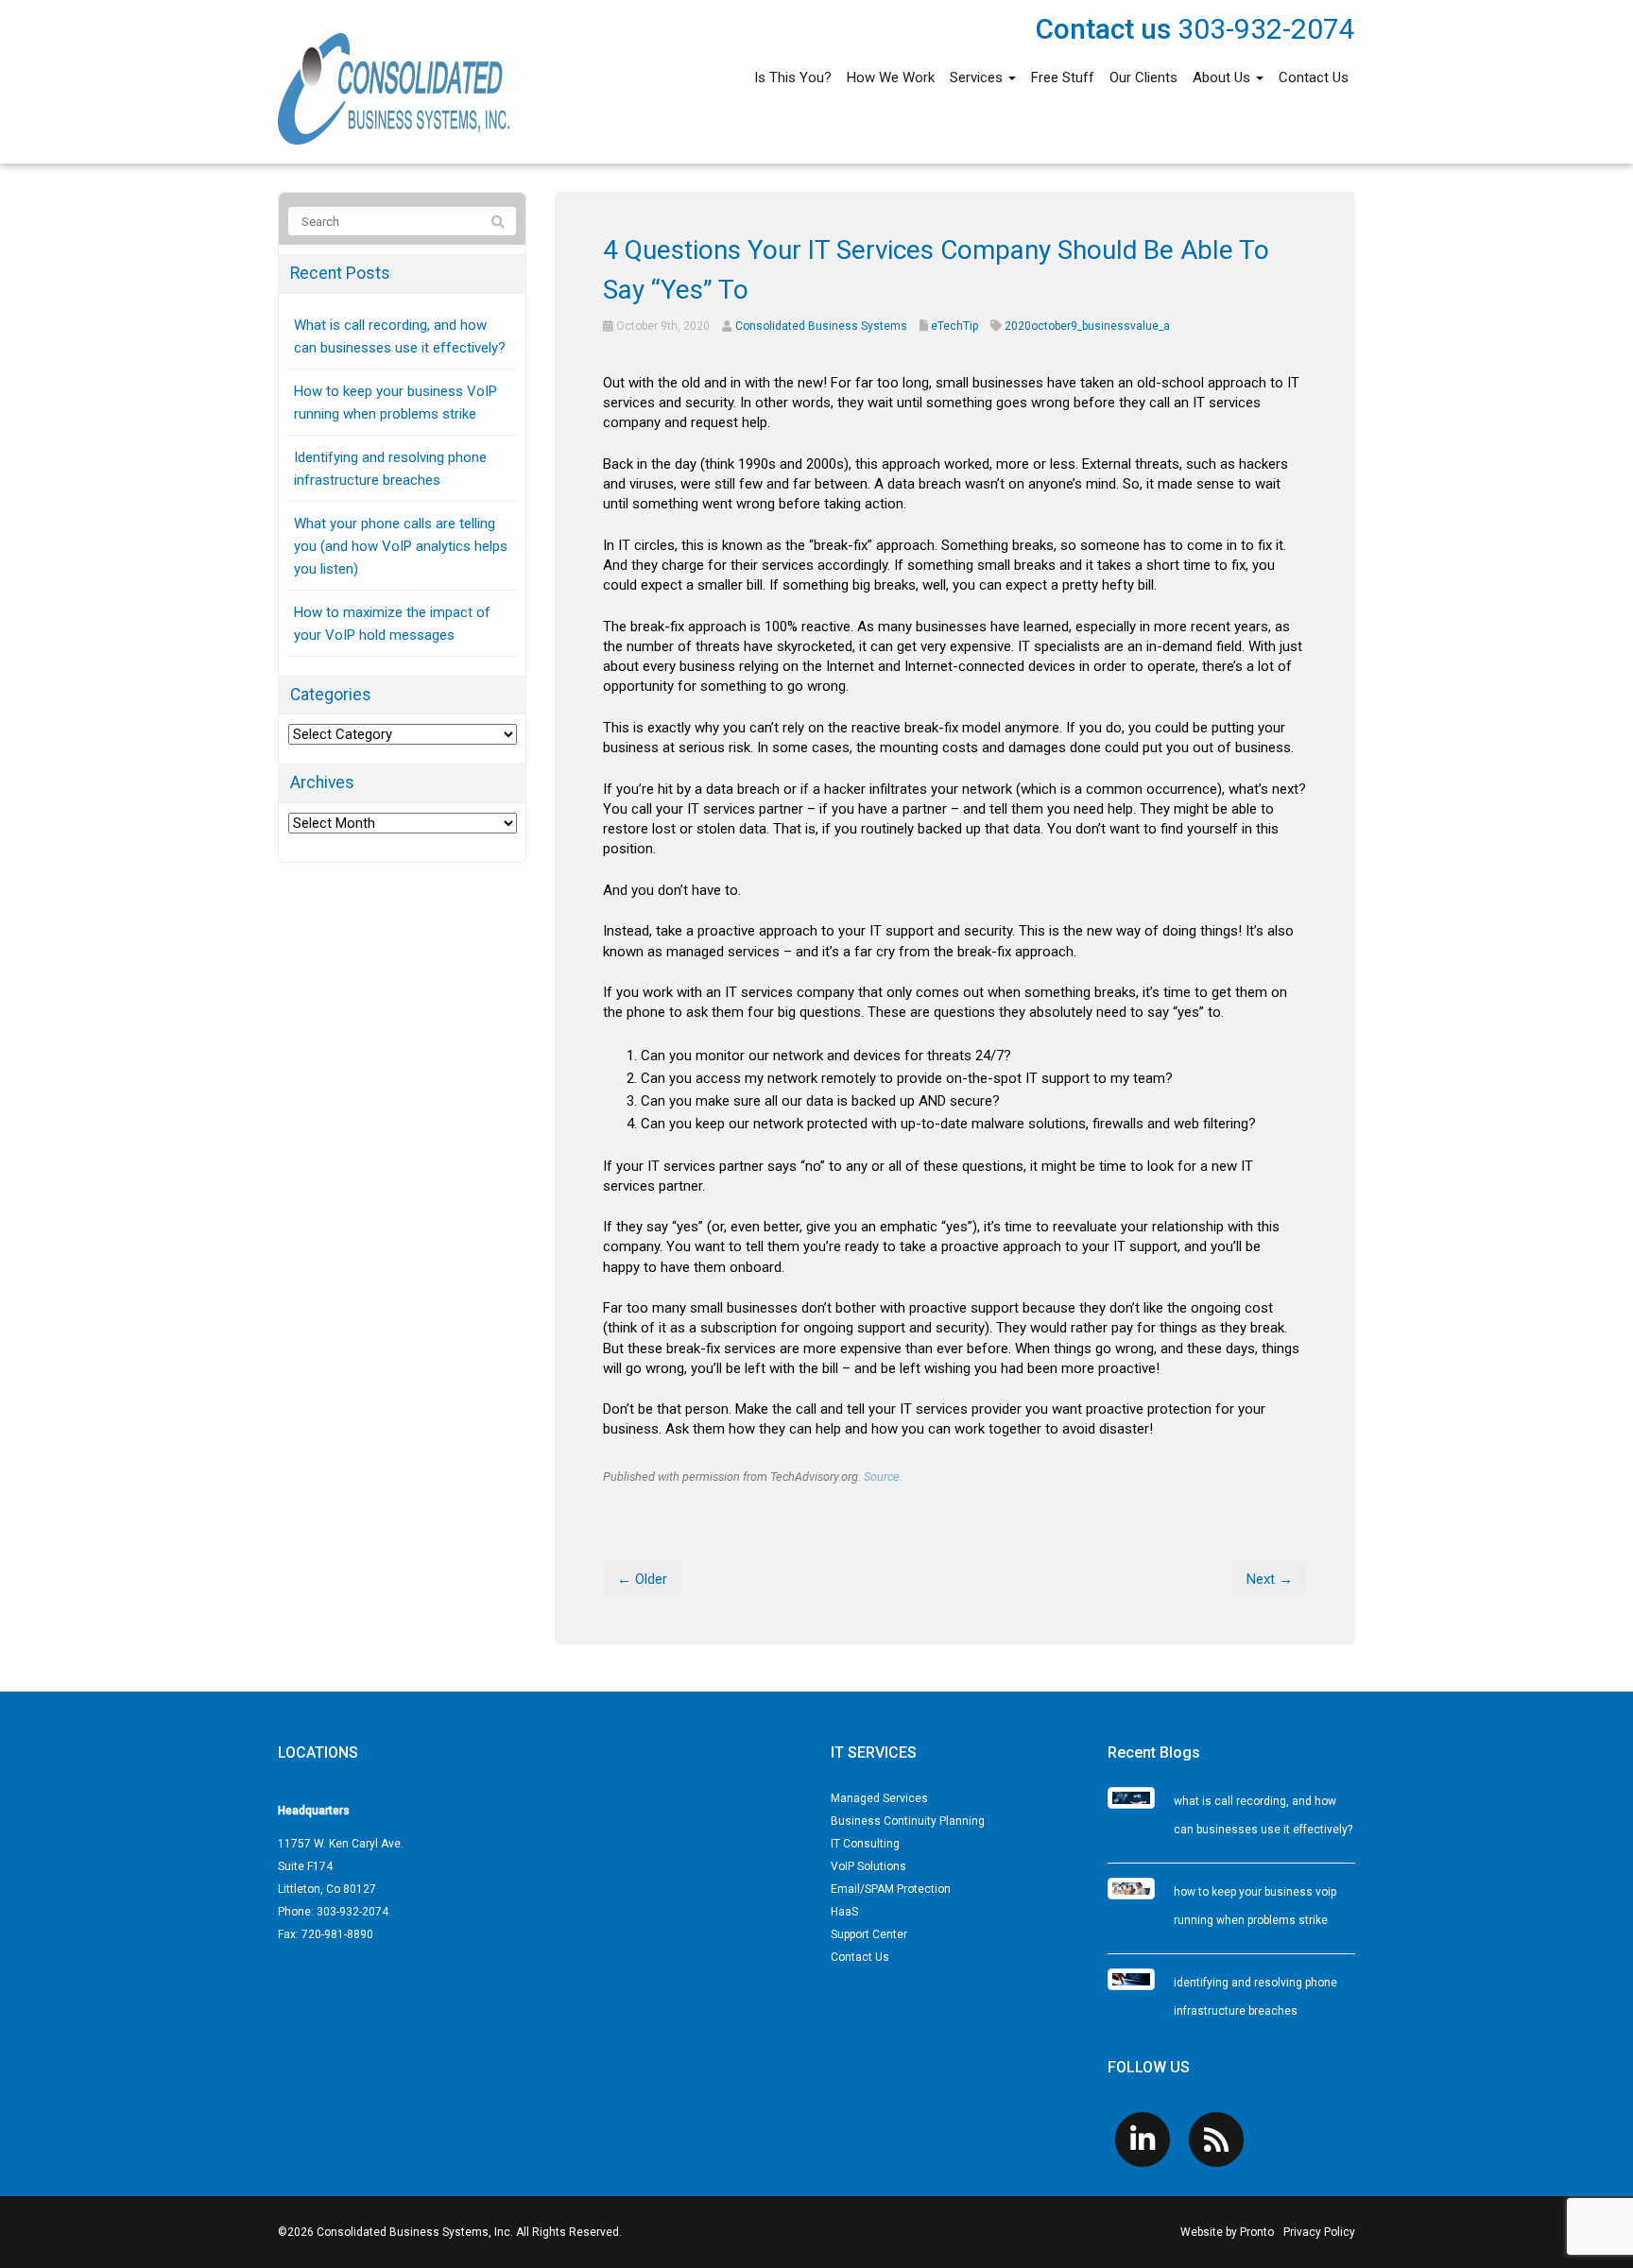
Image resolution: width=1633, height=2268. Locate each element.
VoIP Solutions (868, 1866)
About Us (1223, 77)
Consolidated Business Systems (821, 326)
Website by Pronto (1227, 2232)
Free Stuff (1063, 77)
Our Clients (1143, 77)
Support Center (869, 1934)
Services (978, 77)
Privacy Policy (1319, 2232)
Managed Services (879, 1798)
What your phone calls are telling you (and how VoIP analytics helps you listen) (401, 546)
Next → (1270, 1579)
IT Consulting (865, 1844)
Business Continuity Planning (908, 1821)
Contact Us (1314, 77)
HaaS (844, 1912)
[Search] (498, 222)
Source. (883, 1477)
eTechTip (954, 326)
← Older (642, 1579)
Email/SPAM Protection (891, 1889)
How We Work (891, 77)
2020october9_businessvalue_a (1087, 326)
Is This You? (793, 77)
